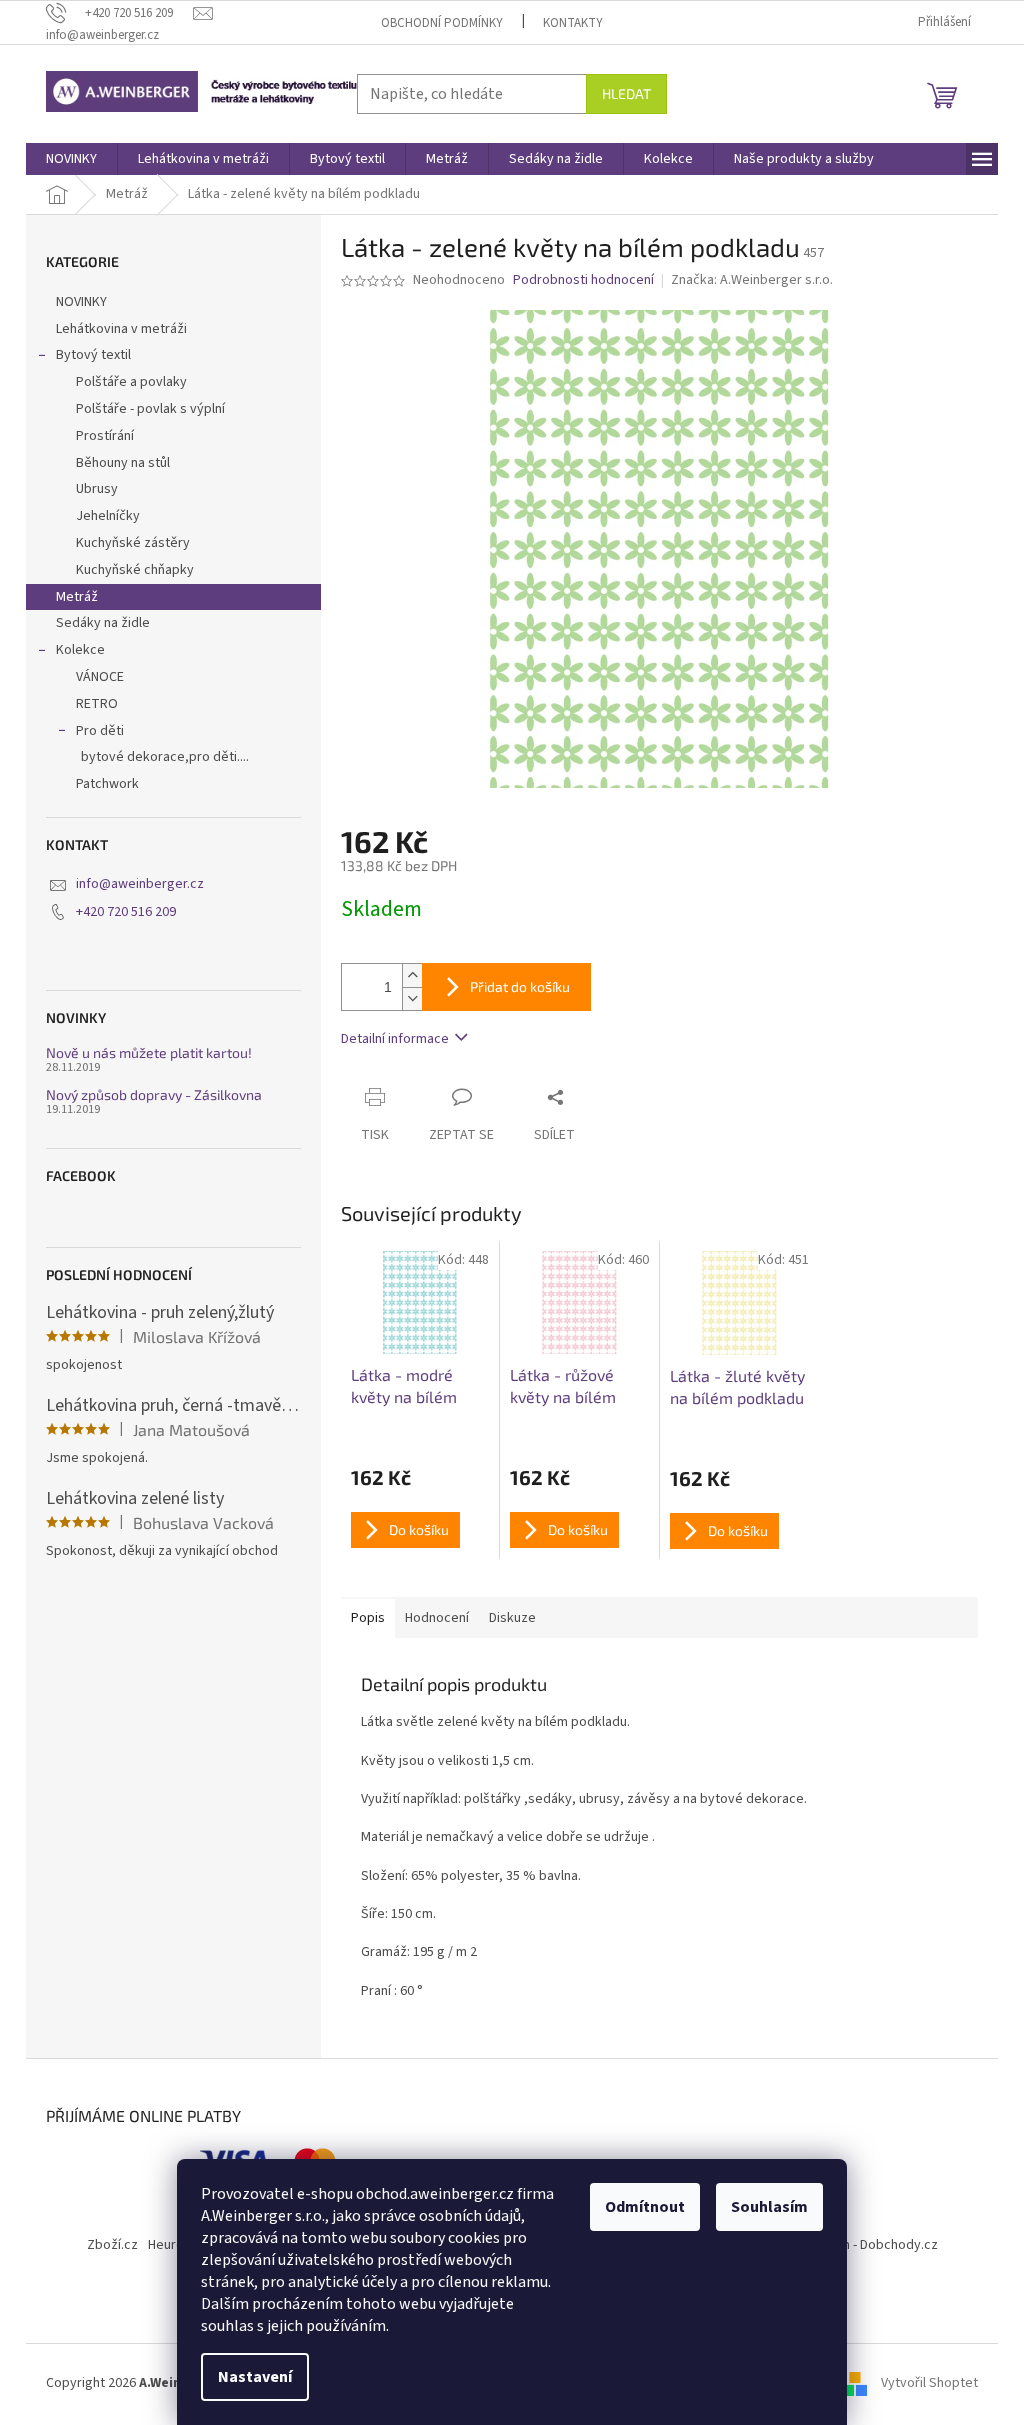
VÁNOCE (100, 677)
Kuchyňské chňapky (135, 570)
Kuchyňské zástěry (133, 543)
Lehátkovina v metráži (121, 329)
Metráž (77, 597)
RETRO (97, 704)
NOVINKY (81, 302)
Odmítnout (645, 2207)
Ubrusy (97, 489)
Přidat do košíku (520, 986)
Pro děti (100, 731)
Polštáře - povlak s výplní (150, 409)
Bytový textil (93, 355)
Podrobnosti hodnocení (583, 280)
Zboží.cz (112, 2245)
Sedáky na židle (103, 623)
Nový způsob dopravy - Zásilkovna (154, 1094)
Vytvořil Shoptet (929, 2383)
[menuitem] (71, 159)
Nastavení (255, 2377)
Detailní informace (395, 1039)
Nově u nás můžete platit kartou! (149, 1052)
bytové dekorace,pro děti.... (165, 757)
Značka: (752, 280)
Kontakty (573, 23)
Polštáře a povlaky (131, 382)
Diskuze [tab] (512, 1618)
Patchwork (107, 784)
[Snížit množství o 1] (412, 998)
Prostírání (105, 436)
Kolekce (80, 650)
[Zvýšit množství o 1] (412, 975)
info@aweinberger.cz (140, 884)
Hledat (626, 93)
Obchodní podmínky (442, 23)
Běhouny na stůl (123, 463)
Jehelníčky (108, 516)
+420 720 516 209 (126, 912)
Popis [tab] (368, 1618)
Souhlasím (769, 2207)
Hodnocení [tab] (437, 1618)
